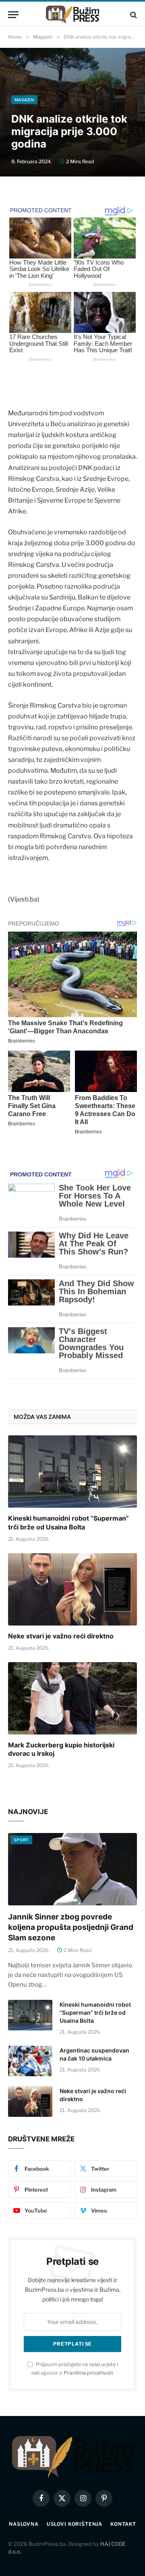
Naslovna (24, 2524)
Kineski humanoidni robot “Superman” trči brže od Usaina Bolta (68, 1523)
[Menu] (13, 15)
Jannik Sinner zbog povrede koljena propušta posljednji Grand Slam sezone (71, 1927)
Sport (21, 1840)
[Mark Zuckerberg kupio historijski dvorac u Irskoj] (72, 1698)
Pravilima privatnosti (88, 2373)
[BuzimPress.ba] (72, 15)
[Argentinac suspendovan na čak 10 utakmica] (30, 2061)
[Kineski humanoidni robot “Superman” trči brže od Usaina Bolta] (72, 1472)
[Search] (133, 15)
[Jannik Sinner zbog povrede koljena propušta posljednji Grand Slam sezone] (72, 1869)
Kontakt (123, 2524)
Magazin (24, 100)
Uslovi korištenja (75, 2524)
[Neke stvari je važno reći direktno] (72, 1589)
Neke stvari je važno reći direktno (61, 1636)
